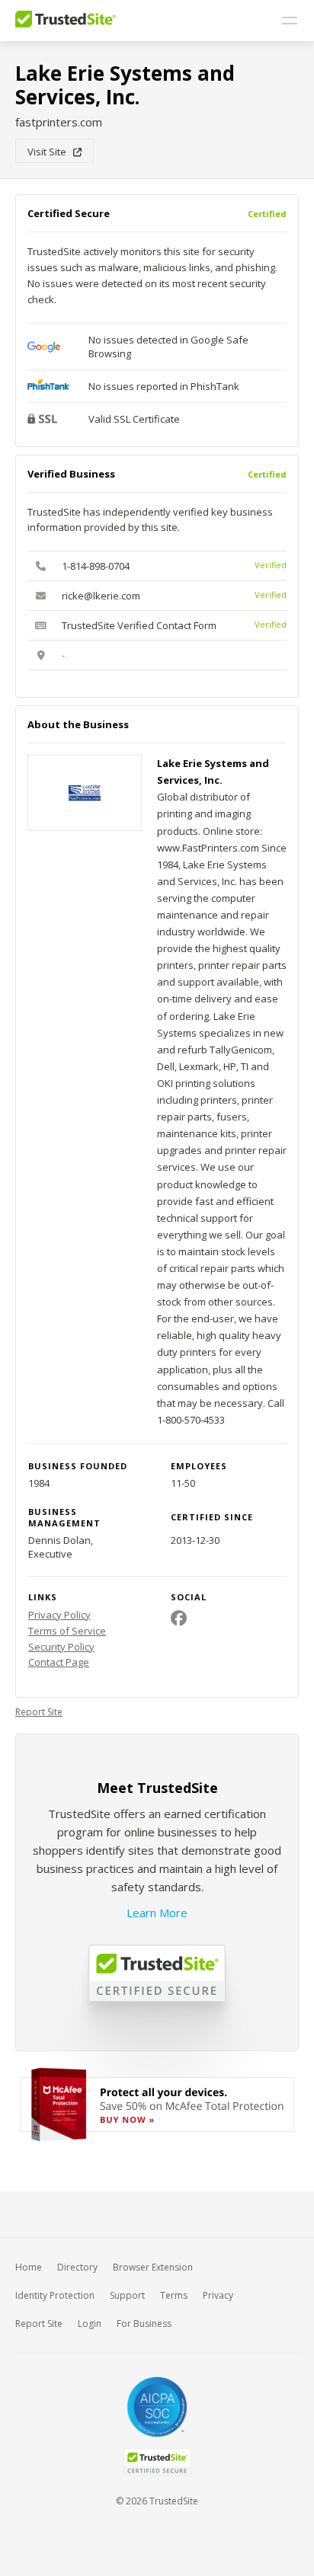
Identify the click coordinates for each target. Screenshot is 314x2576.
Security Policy (61, 1647)
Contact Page (59, 1662)
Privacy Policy (59, 1615)
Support (127, 2295)
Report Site (39, 1712)
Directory (77, 2267)
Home (29, 2267)
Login (90, 2324)
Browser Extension (153, 2267)
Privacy (218, 2295)
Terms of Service (67, 1631)
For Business (144, 2324)
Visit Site (50, 152)
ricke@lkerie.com (101, 596)
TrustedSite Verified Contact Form (139, 625)
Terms (174, 2295)
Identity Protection (55, 2295)
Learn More (157, 1913)
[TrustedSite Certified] (157, 2462)
